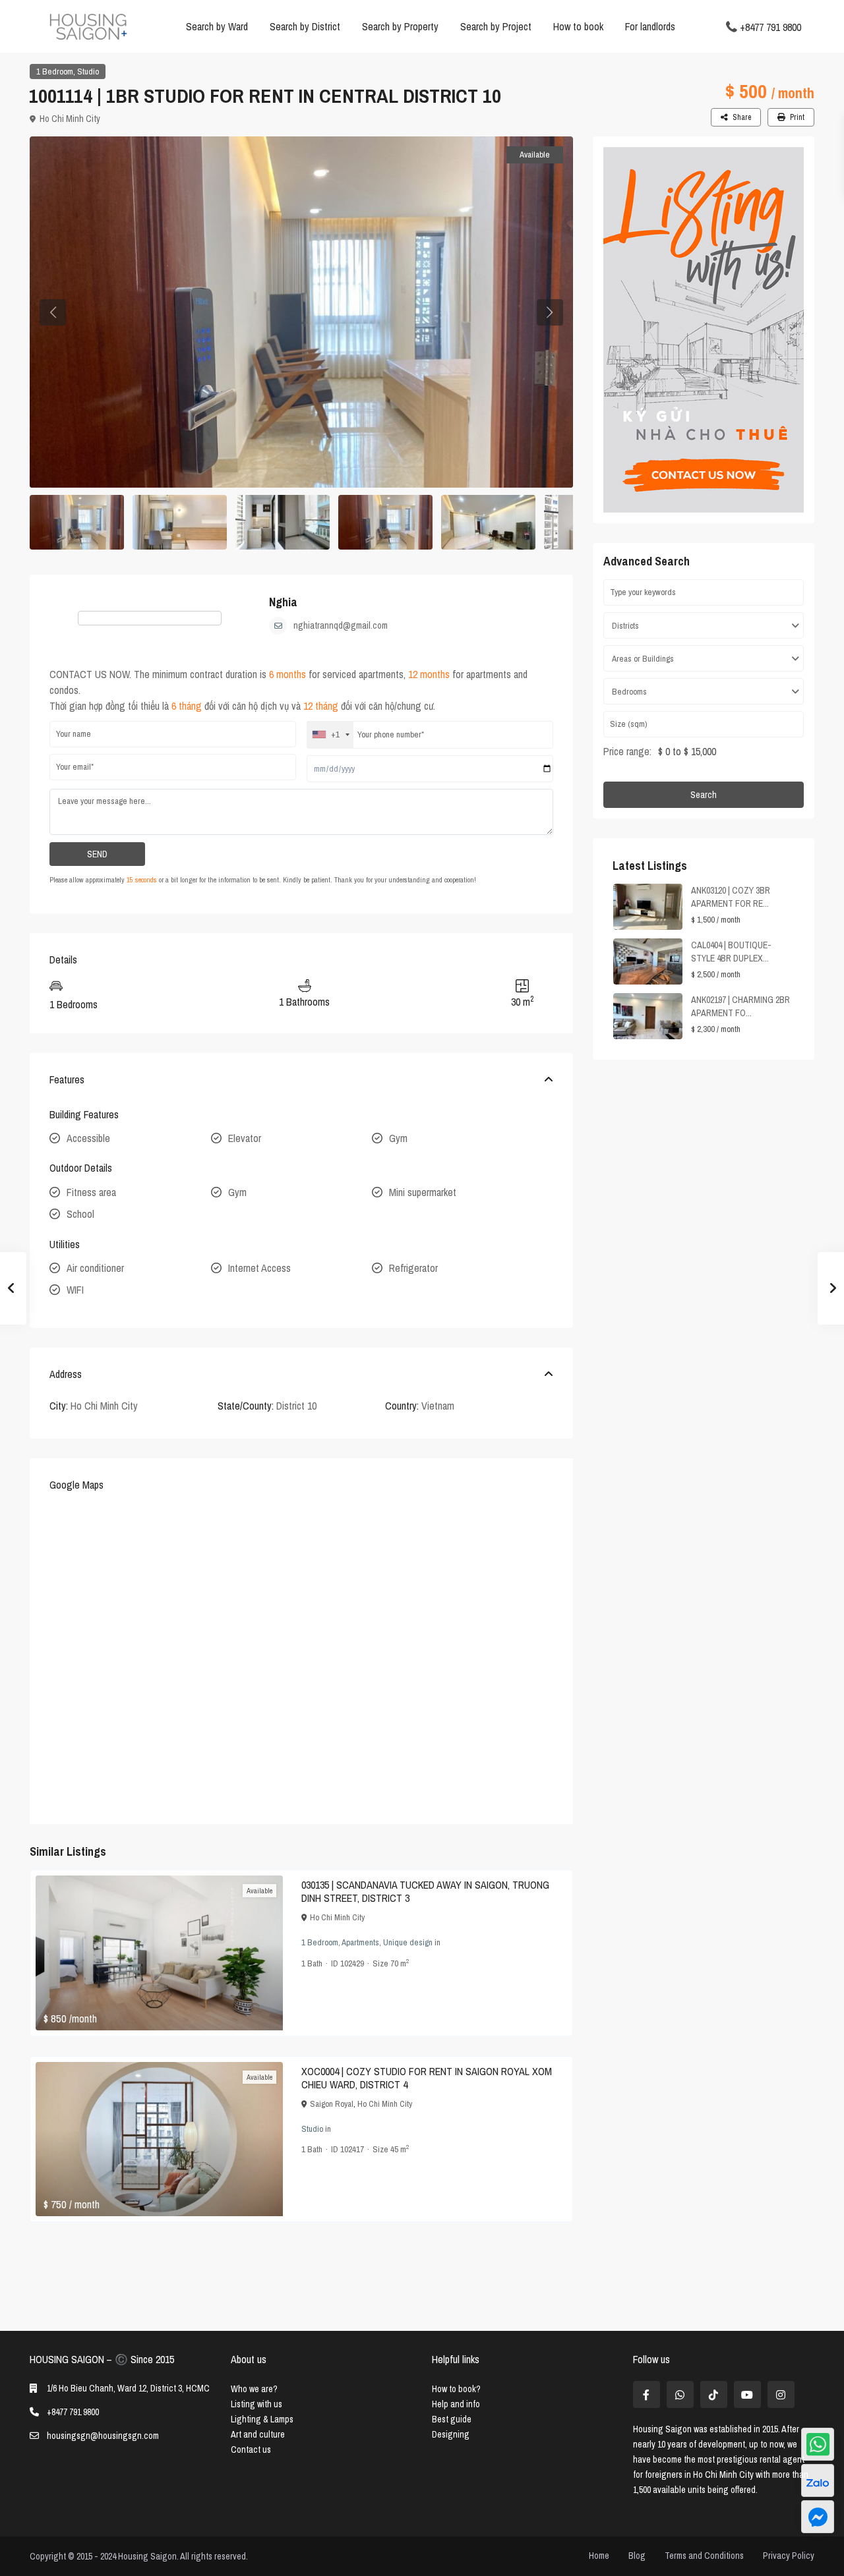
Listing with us (256, 2404)
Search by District (305, 26)
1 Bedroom (55, 72)
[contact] (818, 2517)
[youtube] (747, 2394)
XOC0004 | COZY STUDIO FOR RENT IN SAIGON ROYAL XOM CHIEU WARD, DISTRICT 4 (427, 2078)
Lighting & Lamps (262, 2419)
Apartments (360, 1942)
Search (704, 795)
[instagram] (781, 2394)
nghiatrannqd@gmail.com (341, 625)
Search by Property (400, 26)
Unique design (408, 1942)
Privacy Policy (789, 2556)
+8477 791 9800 (770, 26)
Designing (451, 2434)
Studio (88, 72)
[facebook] (647, 2394)
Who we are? (254, 2389)
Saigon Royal (332, 2104)
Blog (637, 2556)
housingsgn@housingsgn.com (103, 2436)
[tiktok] (714, 2394)
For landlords (650, 26)
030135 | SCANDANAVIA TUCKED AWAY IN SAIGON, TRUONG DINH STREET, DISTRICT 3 (425, 1891)
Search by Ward (217, 26)
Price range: (627, 751)
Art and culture (258, 2434)
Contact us (251, 2449)
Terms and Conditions (704, 2556)
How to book (578, 26)
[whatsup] (680, 2394)
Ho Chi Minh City (70, 119)
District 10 (296, 1406)
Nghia (283, 602)
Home (599, 2556)
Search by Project (496, 26)
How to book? (456, 2389)
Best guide (452, 2419)
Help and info (456, 2404)
